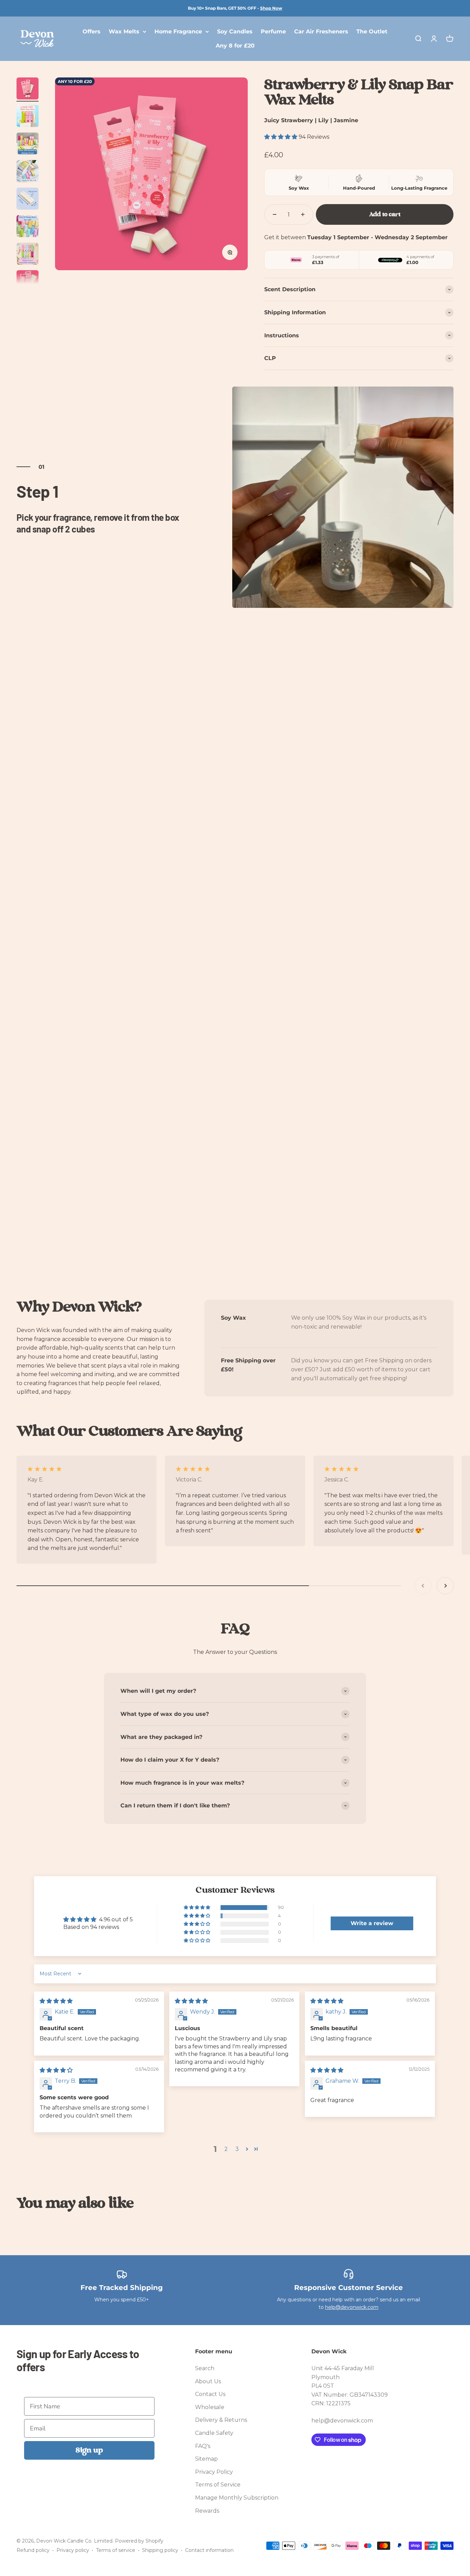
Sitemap (206, 2459)
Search (205, 2368)
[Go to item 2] (28, 117)
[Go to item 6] (28, 227)
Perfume (273, 31)
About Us (208, 2381)
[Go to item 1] (28, 89)
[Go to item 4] (28, 172)
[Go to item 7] (28, 255)
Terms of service (116, 2550)
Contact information (209, 2550)
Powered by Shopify (139, 2541)
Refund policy (33, 2550)
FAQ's (203, 2446)
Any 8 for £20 (235, 46)
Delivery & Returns (221, 2420)
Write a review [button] (372, 1923)
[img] (56, 2001)
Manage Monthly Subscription (237, 2498)
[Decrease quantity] (275, 214)
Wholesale (210, 2407)
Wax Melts (124, 31)
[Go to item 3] (28, 145)
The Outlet (372, 31)
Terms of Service (218, 2485)
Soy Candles (235, 31)
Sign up (89, 2450)
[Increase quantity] (303, 214)
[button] (281, 137)
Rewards (207, 2511)
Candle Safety (214, 2433)
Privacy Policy (214, 2472)
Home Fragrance (178, 31)
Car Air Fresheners (321, 31)
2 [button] (226, 2149)
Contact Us (210, 2394)
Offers (92, 31)
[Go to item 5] (28, 200)
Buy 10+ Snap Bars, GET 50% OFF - (235, 8)
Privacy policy (73, 2550)
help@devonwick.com (352, 2307)
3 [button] (237, 2149)
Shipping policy (160, 2550)
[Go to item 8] (28, 282)
